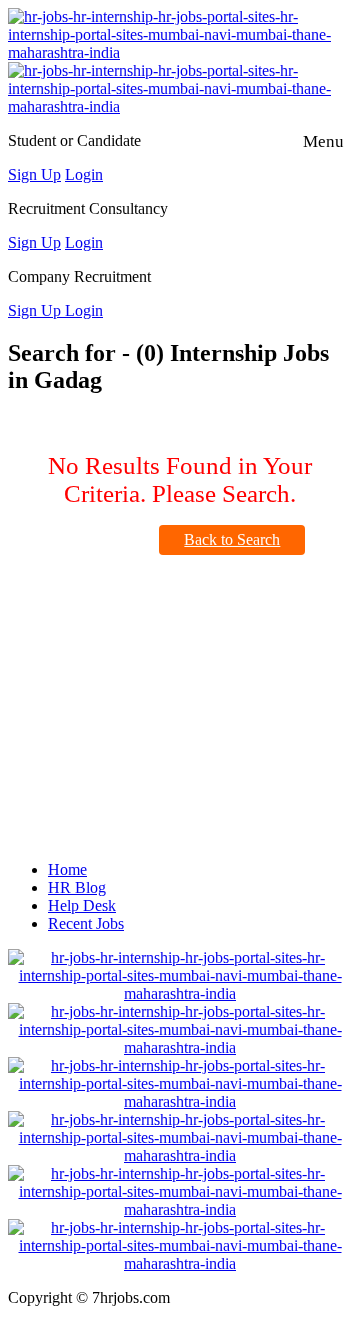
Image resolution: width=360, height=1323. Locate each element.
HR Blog (77, 887)
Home (67, 869)
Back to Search (232, 539)
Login (84, 174)
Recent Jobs (86, 923)
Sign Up (34, 174)
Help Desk (82, 905)
